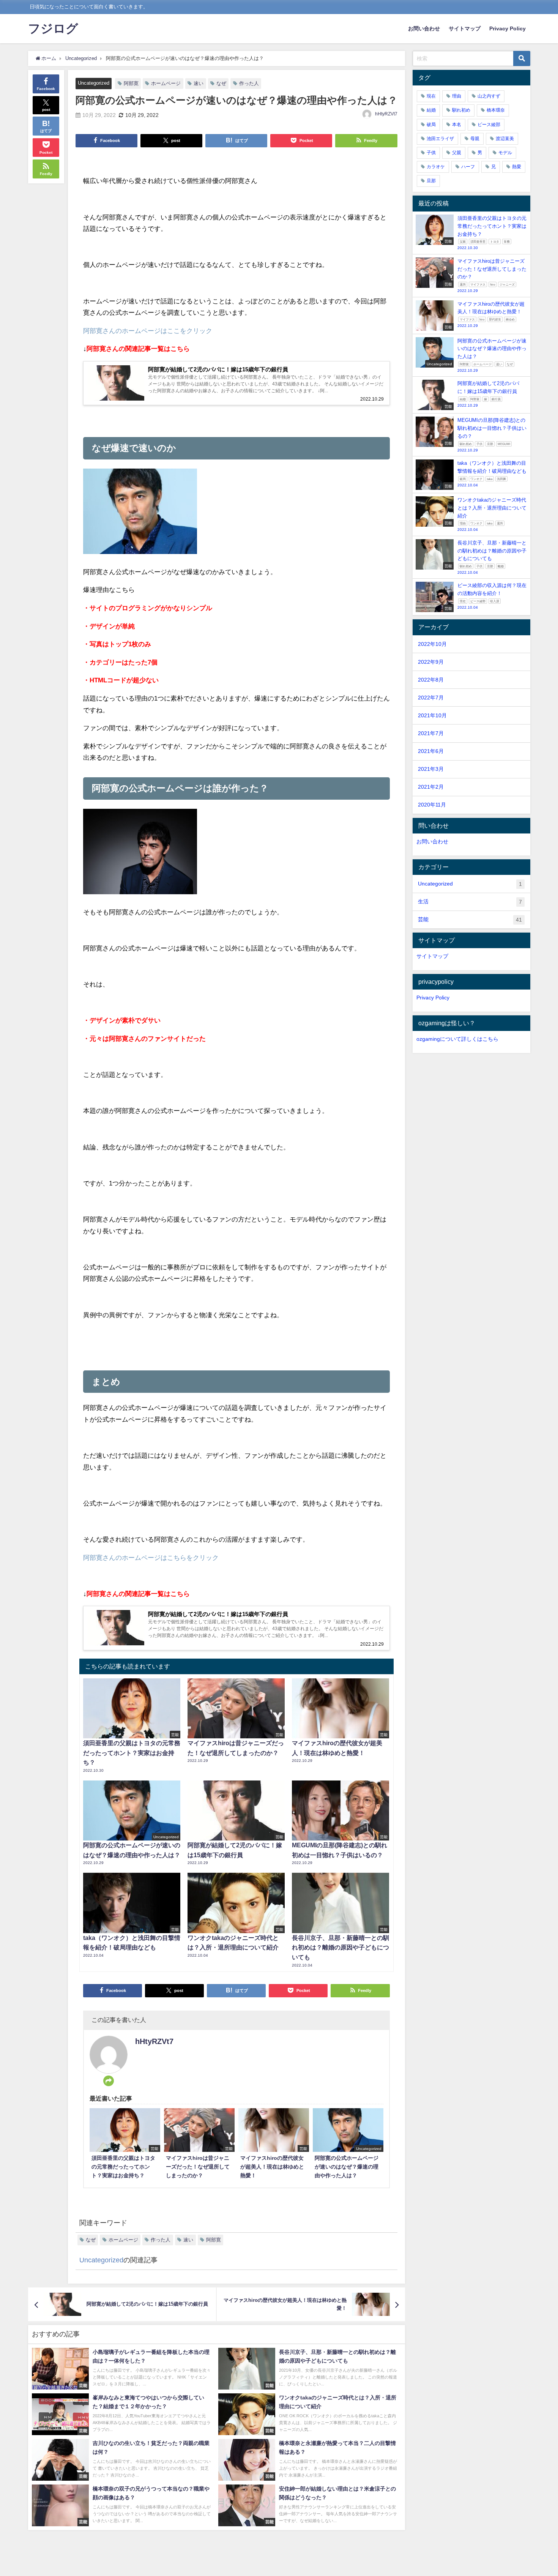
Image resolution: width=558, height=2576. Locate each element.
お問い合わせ (424, 28)
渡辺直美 (505, 139)
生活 (470, 902)
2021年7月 (431, 733)
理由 (457, 96)
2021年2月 (431, 787)
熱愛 (517, 167)
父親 (457, 153)
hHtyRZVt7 (386, 114)
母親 (475, 139)
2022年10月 (432, 644)
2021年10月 (432, 715)
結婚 (431, 110)
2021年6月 (431, 751)
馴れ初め (461, 110)
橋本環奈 (496, 110)
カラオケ (436, 167)
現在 (431, 96)
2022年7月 (431, 698)
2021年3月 (431, 769)
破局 (431, 125)
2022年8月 (431, 680)
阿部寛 (131, 83)
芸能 (470, 919)
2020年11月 (432, 805)
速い (199, 83)
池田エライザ (440, 139)
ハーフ (468, 167)
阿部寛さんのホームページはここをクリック (148, 331)
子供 (431, 153)
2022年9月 (431, 662)
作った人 (249, 83)
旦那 (431, 181)
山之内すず (489, 96)
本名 (457, 125)
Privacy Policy (508, 28)
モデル (505, 153)
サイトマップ (465, 28)
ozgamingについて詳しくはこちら (457, 1039)
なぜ (221, 83)
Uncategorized (94, 83)
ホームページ (166, 83)
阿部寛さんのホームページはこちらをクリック (151, 1557)
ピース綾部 (489, 125)
